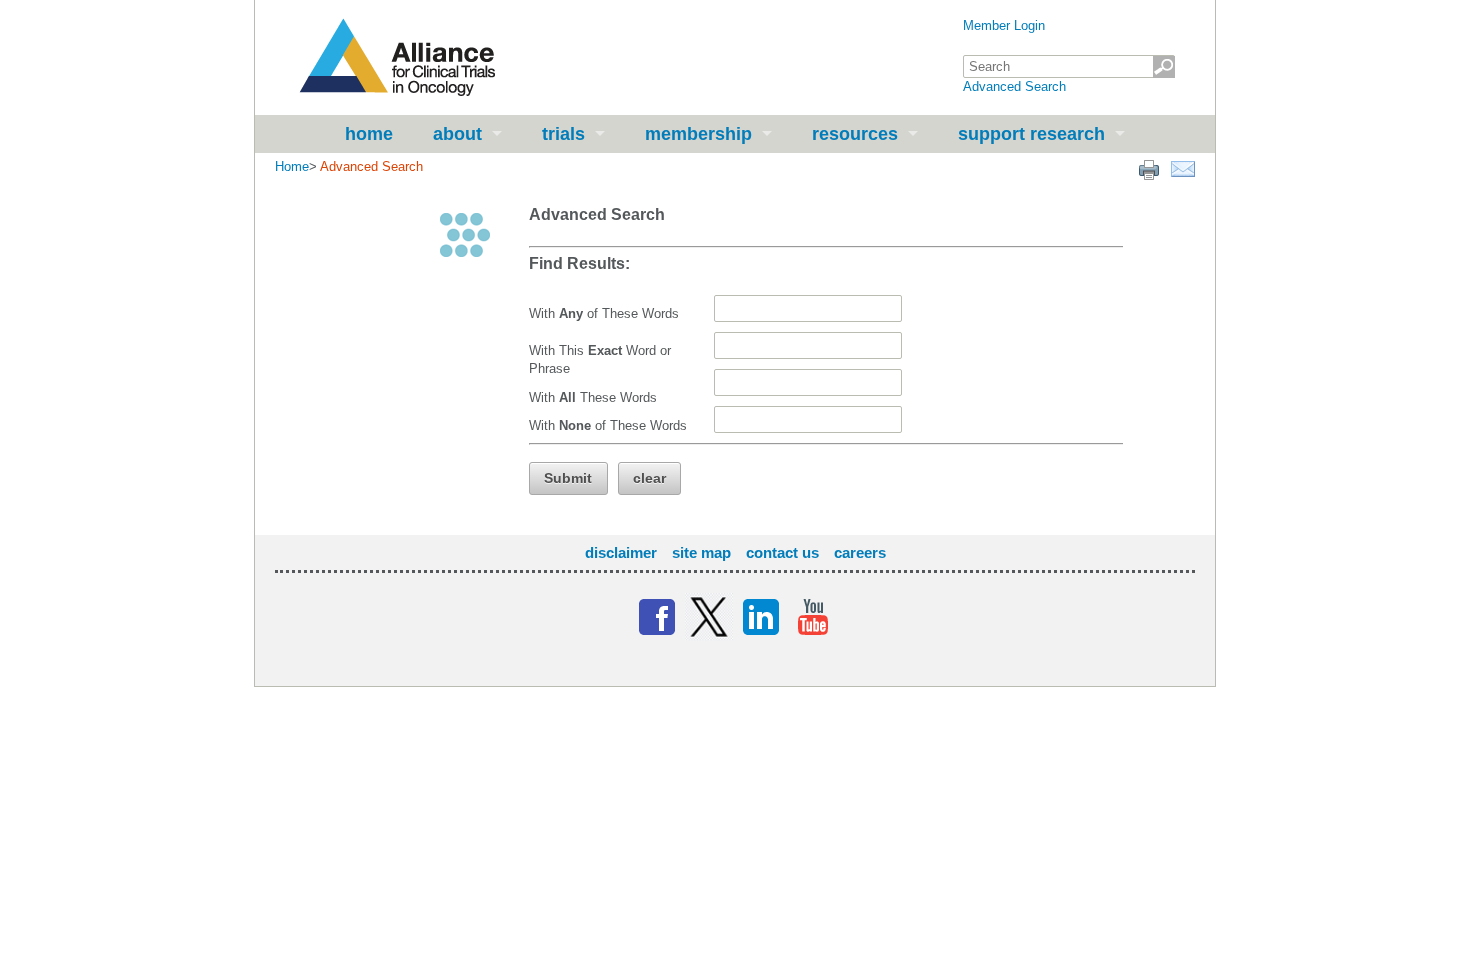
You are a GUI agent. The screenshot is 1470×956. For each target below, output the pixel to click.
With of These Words (604, 313)
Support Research (1031, 134)
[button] (568, 478)
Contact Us (782, 552)
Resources (855, 134)
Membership (698, 134)
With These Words (593, 397)
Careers (860, 552)
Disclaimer (621, 552)
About (457, 134)
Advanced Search (1014, 86)
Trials (563, 134)
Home (369, 134)
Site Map (701, 552)
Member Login (1004, 25)
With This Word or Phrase (600, 359)
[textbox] (1069, 66)
